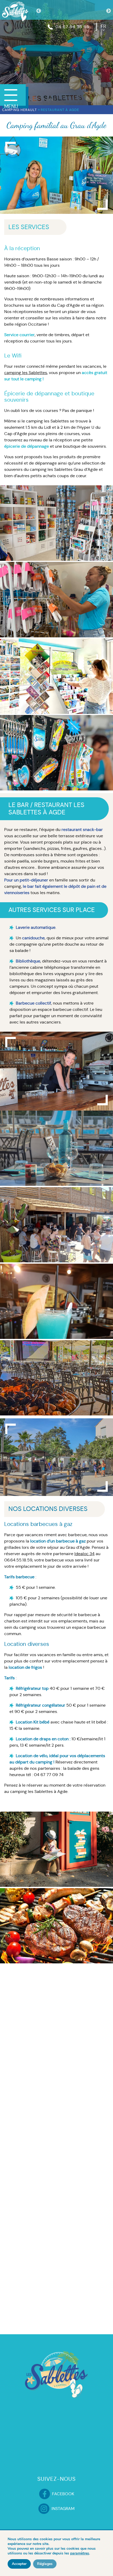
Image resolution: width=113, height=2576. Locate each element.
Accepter (19, 2564)
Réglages (45, 2564)
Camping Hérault (19, 110)
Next (109, 11)
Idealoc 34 (84, 1554)
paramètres (80, 2553)
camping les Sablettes (26, 373)
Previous (39, 11)
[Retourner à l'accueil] (15, 11)
